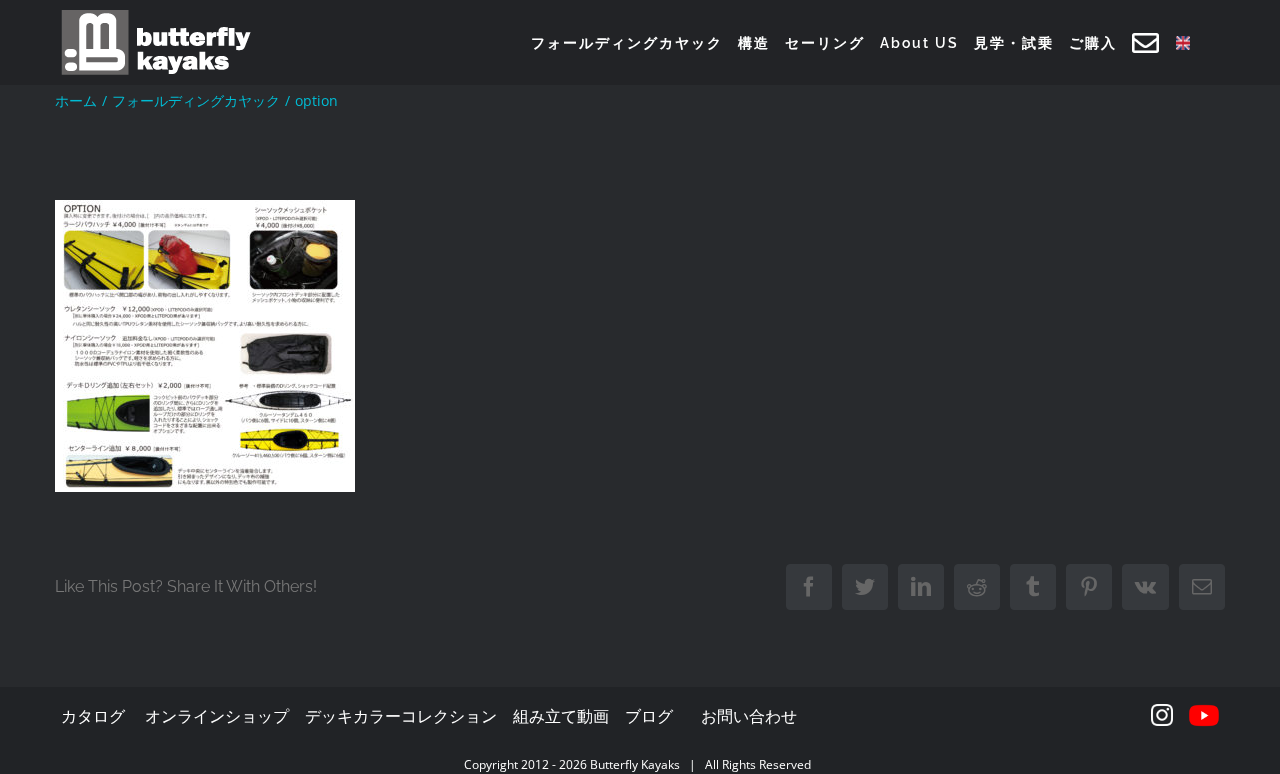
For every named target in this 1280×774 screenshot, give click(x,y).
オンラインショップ (217, 716)
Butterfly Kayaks (635, 764)
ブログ (649, 716)
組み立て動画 (561, 716)
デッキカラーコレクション (401, 716)
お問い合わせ (749, 716)
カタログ (93, 716)
